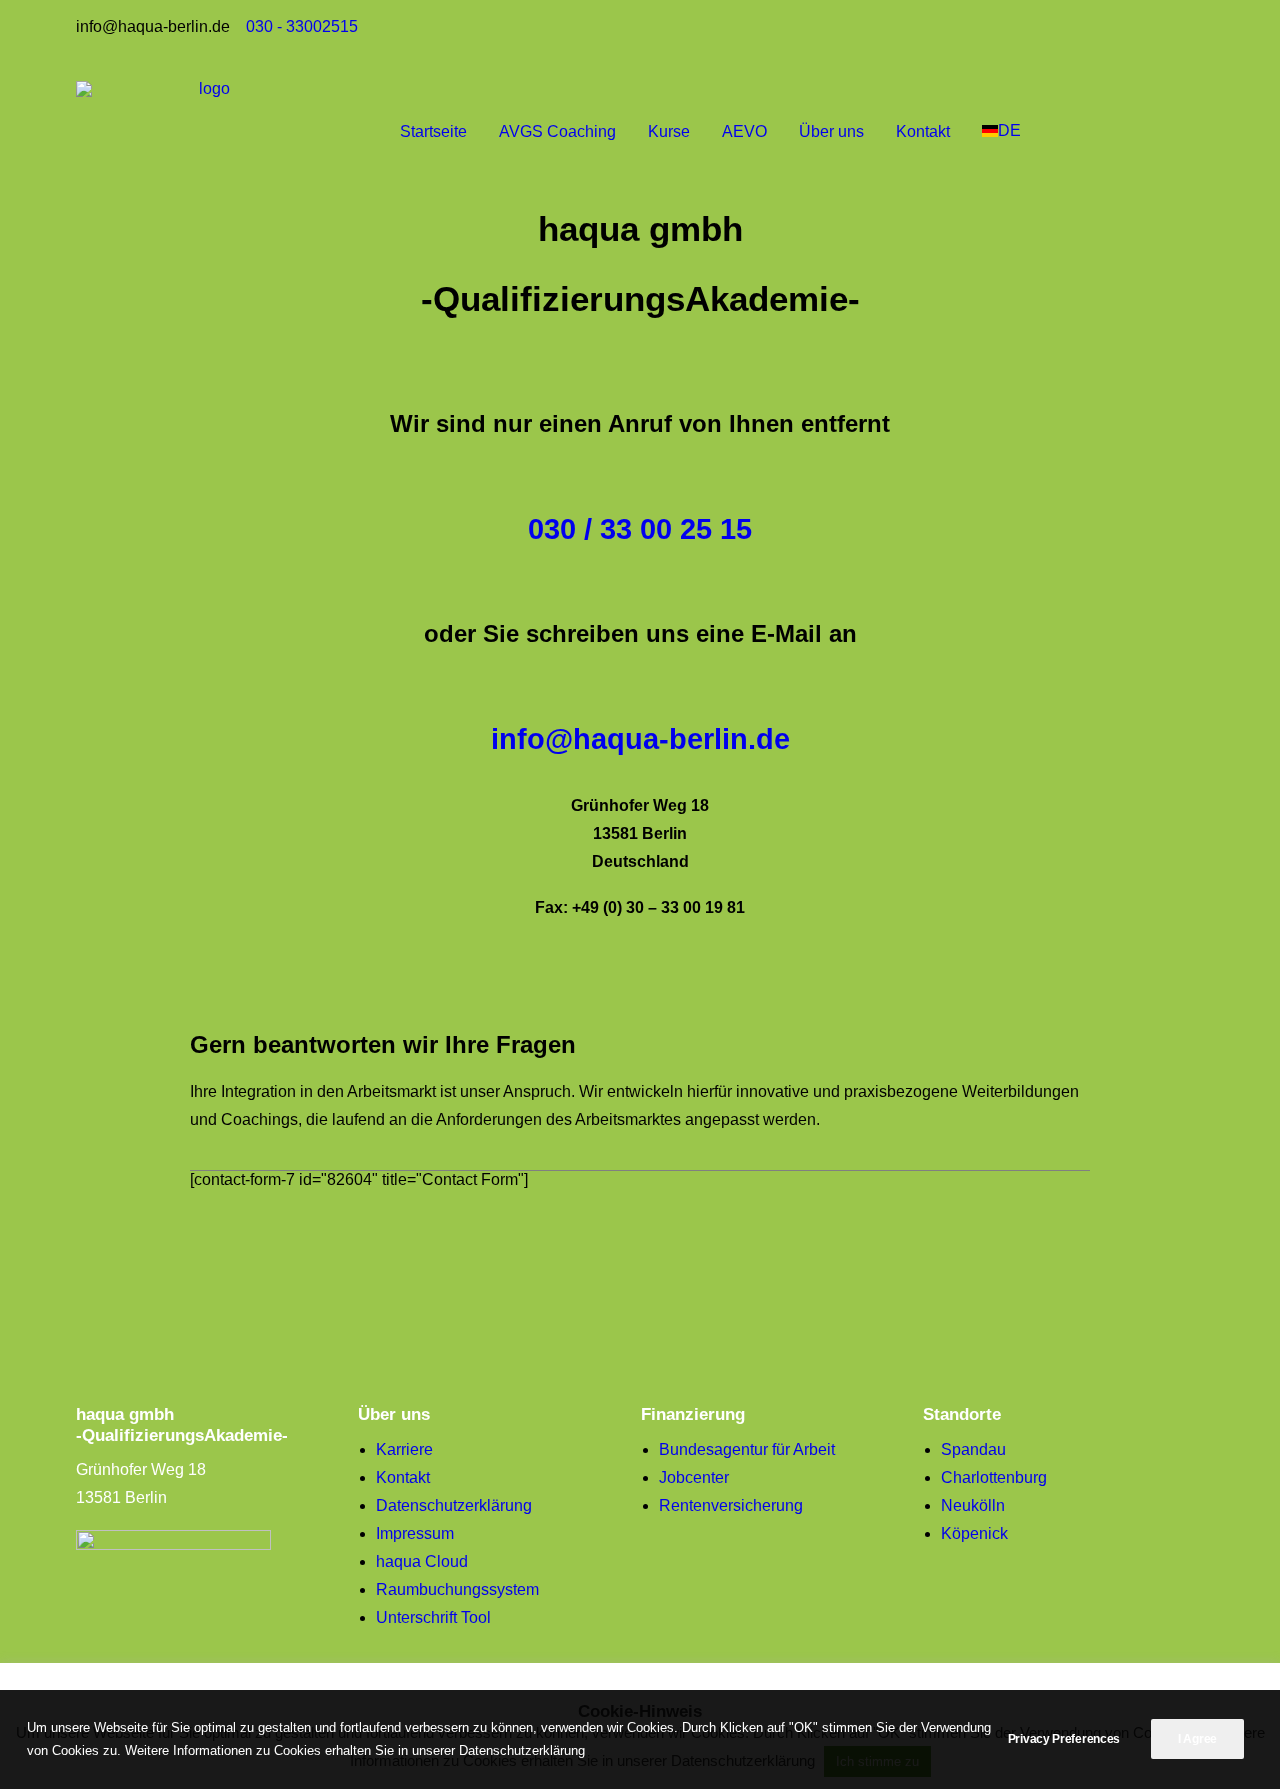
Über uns (831, 131)
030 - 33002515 (302, 26)
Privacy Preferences (1064, 1739)
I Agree (1197, 1739)
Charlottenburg (994, 1477)
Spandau (973, 1449)
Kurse (669, 131)
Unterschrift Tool (433, 1617)
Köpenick (974, 1533)
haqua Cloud (422, 1561)
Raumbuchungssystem (457, 1589)
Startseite (433, 131)
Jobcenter (694, 1477)
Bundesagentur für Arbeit (747, 1449)
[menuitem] (433, 132)
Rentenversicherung (731, 1505)
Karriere (404, 1449)
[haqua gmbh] (206, 131)
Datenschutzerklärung (454, 1505)
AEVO (744, 131)
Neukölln (973, 1505)
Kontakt (923, 131)
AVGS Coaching (557, 131)
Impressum (415, 1533)
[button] (1214, 131)
